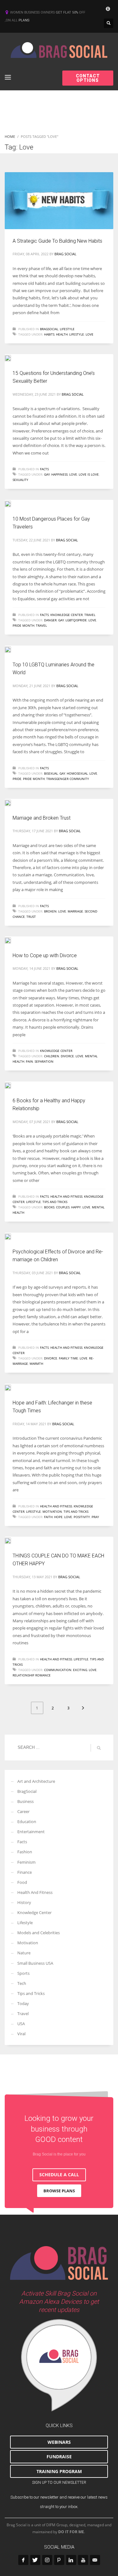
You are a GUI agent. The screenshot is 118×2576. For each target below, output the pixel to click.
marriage (75, 911)
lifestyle (77, 334)
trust (31, 917)
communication (58, 1670)
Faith (48, 1517)
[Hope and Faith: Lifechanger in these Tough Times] (12, 1387)
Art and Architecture (36, 1781)
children (52, 1056)
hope (58, 1517)
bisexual (51, 773)
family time (68, 1358)
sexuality (20, 480)
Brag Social (65, 254)
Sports (23, 1973)
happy (76, 1207)
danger (50, 620)
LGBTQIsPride (76, 620)
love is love (89, 474)
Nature (24, 1953)
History (24, 1902)
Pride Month (23, 625)
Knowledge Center (67, 615)
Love (90, 334)
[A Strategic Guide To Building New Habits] (59, 201)
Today (23, 2003)
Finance (25, 1872)
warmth (36, 1364)
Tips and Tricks (55, 1202)
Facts (44, 469)
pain (29, 1061)
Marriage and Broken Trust (42, 818)
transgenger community (68, 779)
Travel (90, 615)
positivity (82, 1517)
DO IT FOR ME (71, 2532)
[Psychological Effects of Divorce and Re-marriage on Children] (12, 1236)
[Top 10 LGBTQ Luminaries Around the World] (12, 649)
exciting (80, 1670)
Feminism (26, 1862)
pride (17, 779)
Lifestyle (67, 329)
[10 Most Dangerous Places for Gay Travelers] (12, 503)
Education (27, 1822)
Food (22, 1882)
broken (50, 911)
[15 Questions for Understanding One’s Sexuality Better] (12, 358)
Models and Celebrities (39, 1933)
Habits (49, 334)
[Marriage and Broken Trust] (12, 802)
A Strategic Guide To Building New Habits (58, 241)
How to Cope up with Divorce (45, 955)
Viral (21, 2034)
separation (44, 1061)
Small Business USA (35, 1963)
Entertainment (31, 1832)
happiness (59, 474)
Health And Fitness (66, 1196)
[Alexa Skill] (59, 2365)
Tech (22, 1983)
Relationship (23, 1675)
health (62, 334)
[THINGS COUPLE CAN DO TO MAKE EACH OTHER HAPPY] (12, 1540)
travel (41, 625)
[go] (99, 1748)
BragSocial (49, 329)
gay (47, 474)
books (49, 1207)
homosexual (77, 773)
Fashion (25, 1852)
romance (43, 1675)
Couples (63, 1207)
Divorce (67, 1056)
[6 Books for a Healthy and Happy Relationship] (12, 1085)
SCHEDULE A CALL (59, 2175)
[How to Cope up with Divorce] (12, 940)
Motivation (52, 1511)
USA (21, 2024)
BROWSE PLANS (59, 2191)
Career (23, 1811)
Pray (95, 1517)
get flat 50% (67, 12)
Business (25, 1801)
